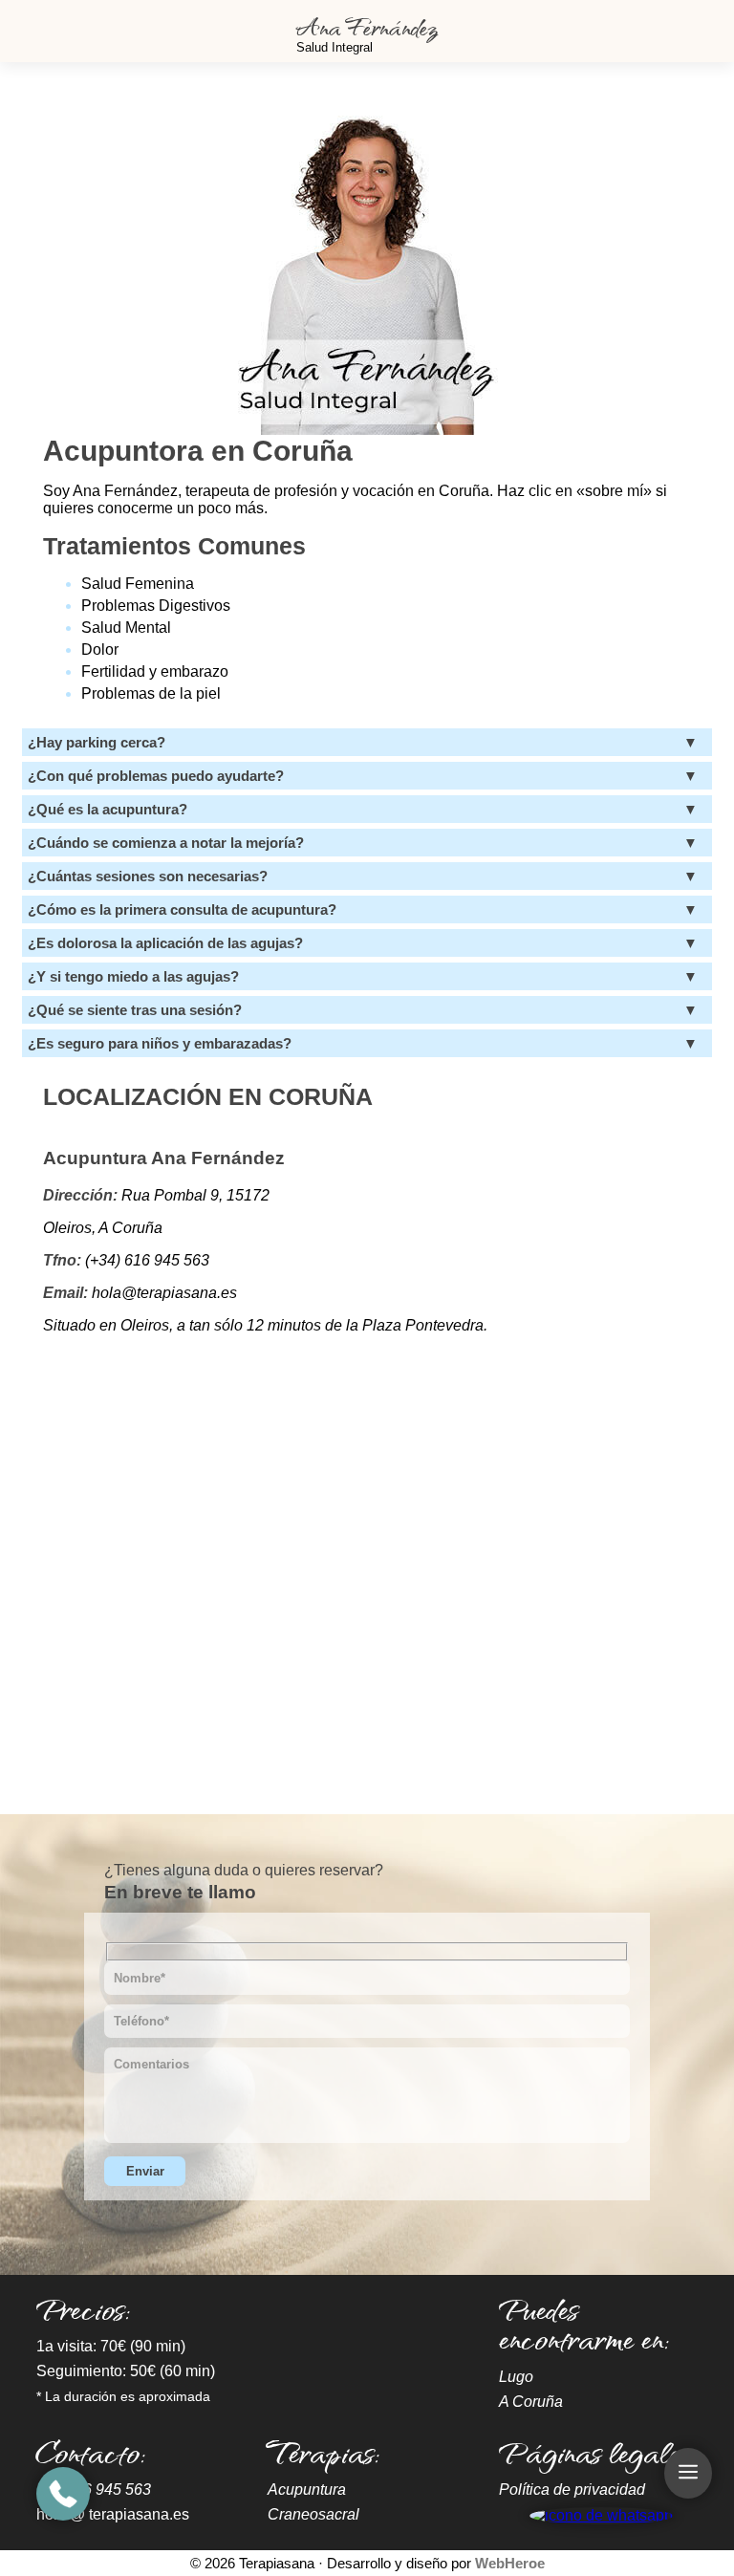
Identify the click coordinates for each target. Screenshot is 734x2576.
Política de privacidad (572, 2489)
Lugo (516, 2377)
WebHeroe (510, 2563)
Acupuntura (307, 2489)
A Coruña (531, 2402)
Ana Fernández (367, 26)
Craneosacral (313, 2514)
